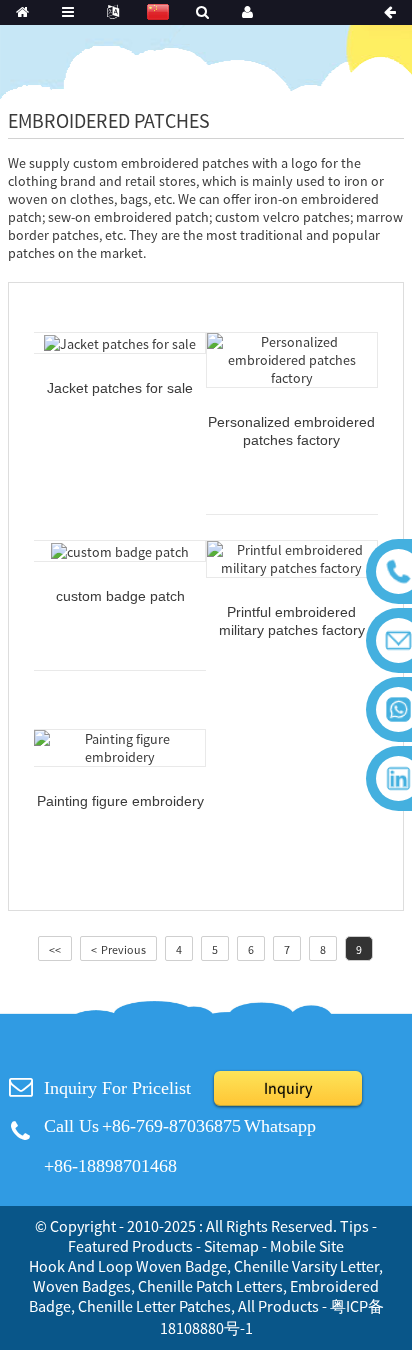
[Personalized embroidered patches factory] (292, 358)
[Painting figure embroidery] (119, 746)
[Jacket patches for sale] (120, 342)
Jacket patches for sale (120, 388)
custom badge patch (120, 596)
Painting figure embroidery (120, 801)
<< (55, 949)
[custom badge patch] (120, 550)
